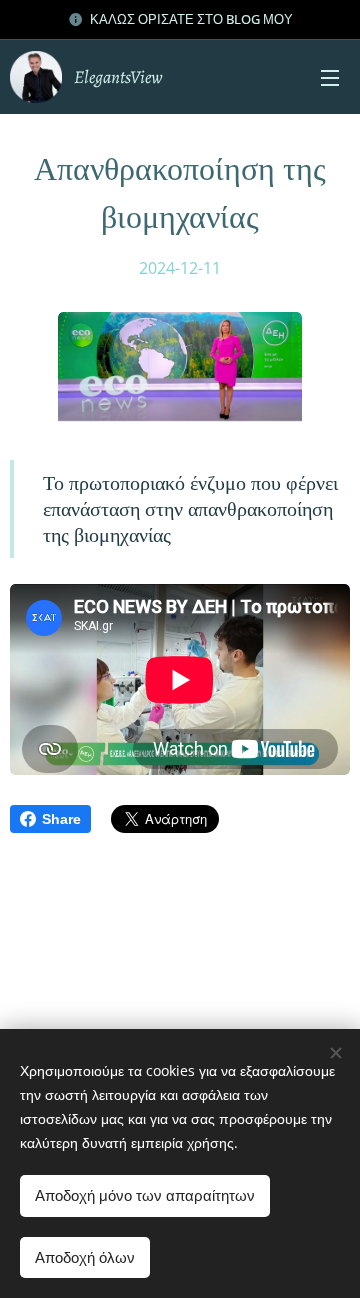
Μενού (330, 77)
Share (61, 819)
